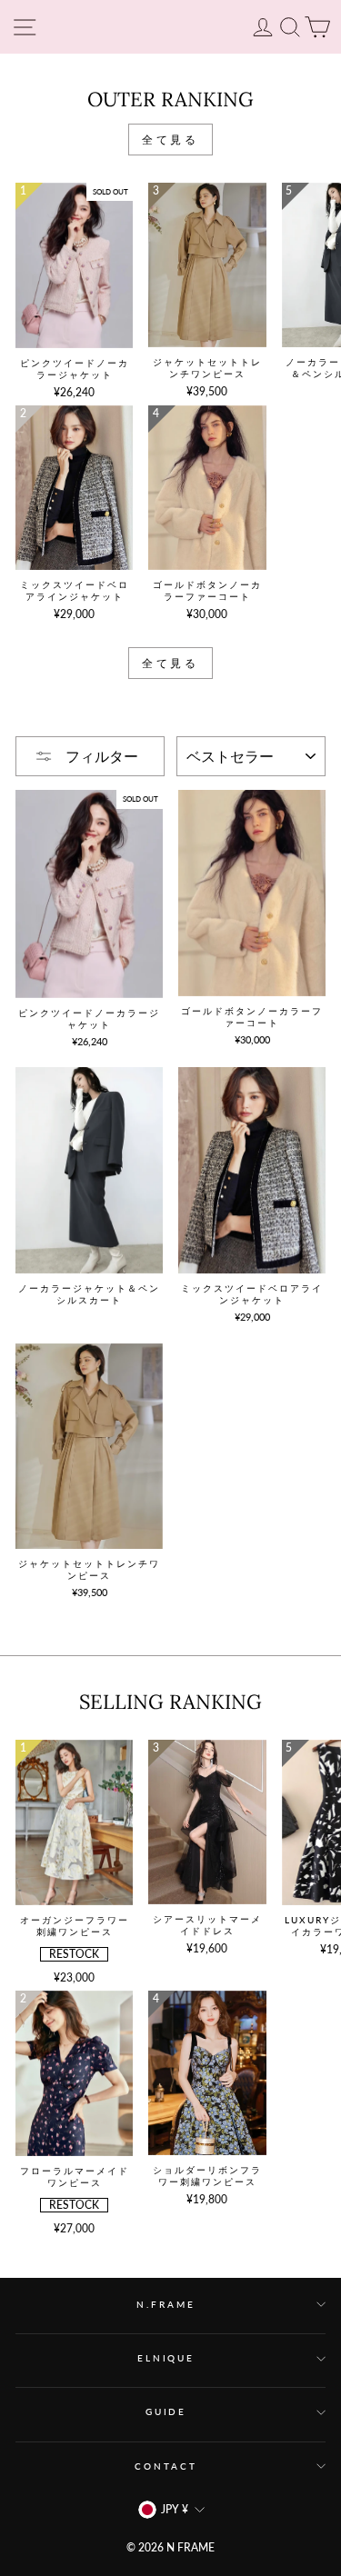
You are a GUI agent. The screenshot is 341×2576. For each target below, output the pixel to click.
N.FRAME (165, 2305)
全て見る (170, 140)
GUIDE (166, 2412)
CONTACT (165, 2466)
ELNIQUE (166, 2358)
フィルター (100, 756)
